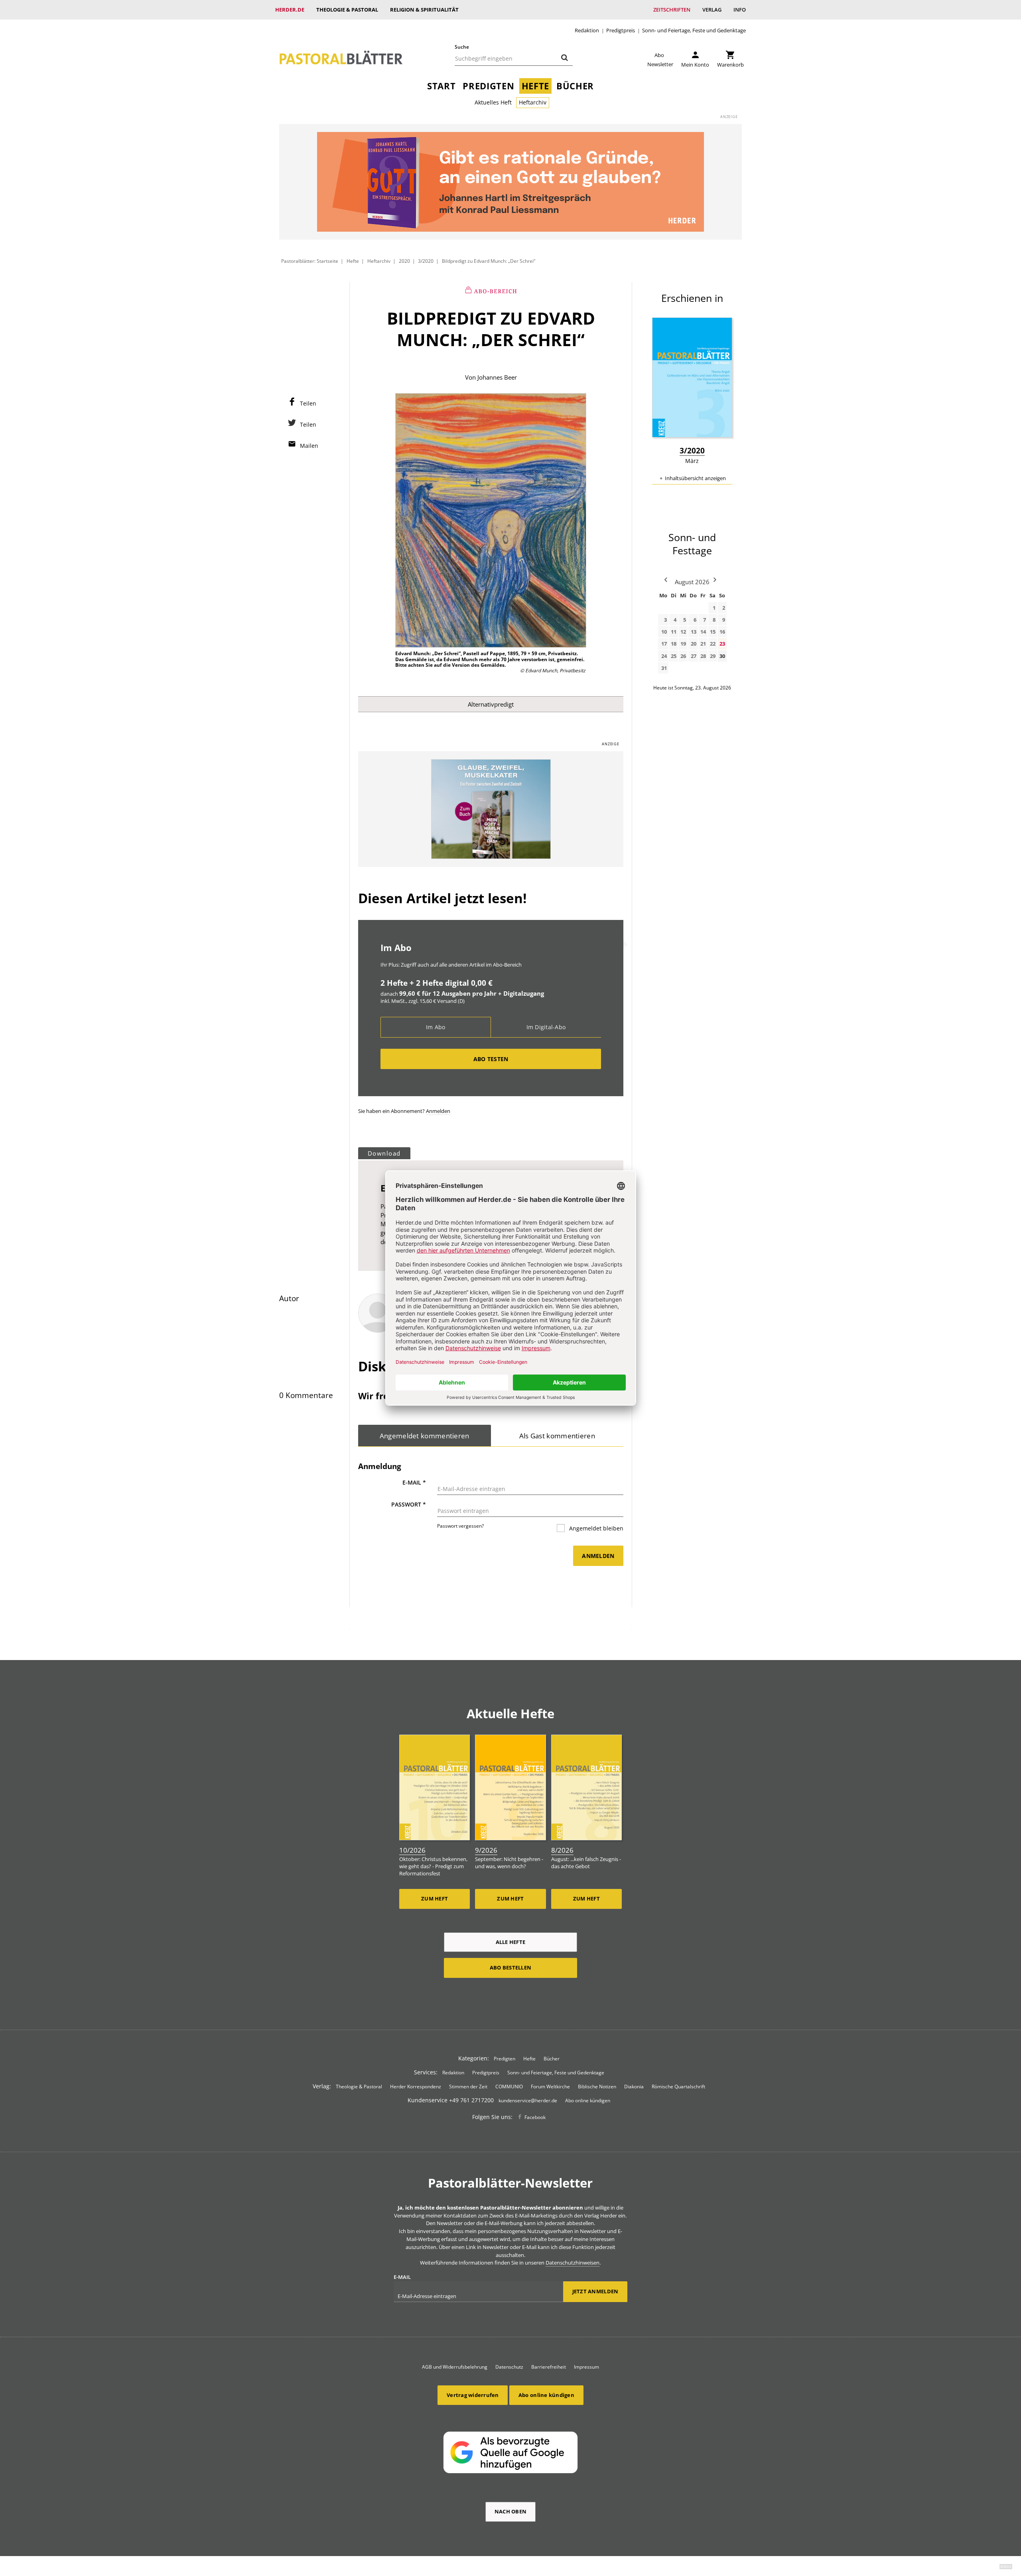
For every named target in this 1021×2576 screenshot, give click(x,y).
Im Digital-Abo (546, 1027)
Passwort (409, 1504)
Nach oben (510, 2511)
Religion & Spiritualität (424, 10)
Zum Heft (435, 1899)
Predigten (488, 86)
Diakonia (634, 2087)
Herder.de (290, 10)
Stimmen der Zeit (468, 2087)
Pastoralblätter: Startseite (310, 261)
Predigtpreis (621, 31)
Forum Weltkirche (550, 2087)
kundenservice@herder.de (528, 2100)
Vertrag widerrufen (473, 2395)
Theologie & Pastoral (347, 10)
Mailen (309, 446)
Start (441, 86)
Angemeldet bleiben (595, 1528)
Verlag (712, 10)
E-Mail (414, 1482)
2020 (404, 261)
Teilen (308, 403)
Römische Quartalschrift (678, 2087)
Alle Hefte (511, 1942)
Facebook (535, 2117)
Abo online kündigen (588, 2100)
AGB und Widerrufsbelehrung (455, 2367)
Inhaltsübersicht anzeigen (695, 478)
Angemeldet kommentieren (425, 1436)
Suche (462, 47)
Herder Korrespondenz (416, 2087)
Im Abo (436, 1027)
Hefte (535, 86)
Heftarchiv (533, 102)
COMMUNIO (509, 2087)
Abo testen (491, 1059)
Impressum (586, 2367)
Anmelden (438, 1111)
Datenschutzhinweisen (573, 2263)
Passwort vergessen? (460, 1526)
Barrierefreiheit (549, 2367)
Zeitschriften (672, 10)
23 (722, 644)
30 (722, 656)
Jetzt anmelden (595, 2291)
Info (740, 10)
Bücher (575, 86)
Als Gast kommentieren (557, 1436)
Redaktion (587, 31)
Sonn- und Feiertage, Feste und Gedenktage (694, 31)
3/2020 (426, 261)
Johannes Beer (497, 377)
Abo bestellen (510, 1967)
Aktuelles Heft (493, 102)
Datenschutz (509, 2367)
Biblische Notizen (597, 2087)
